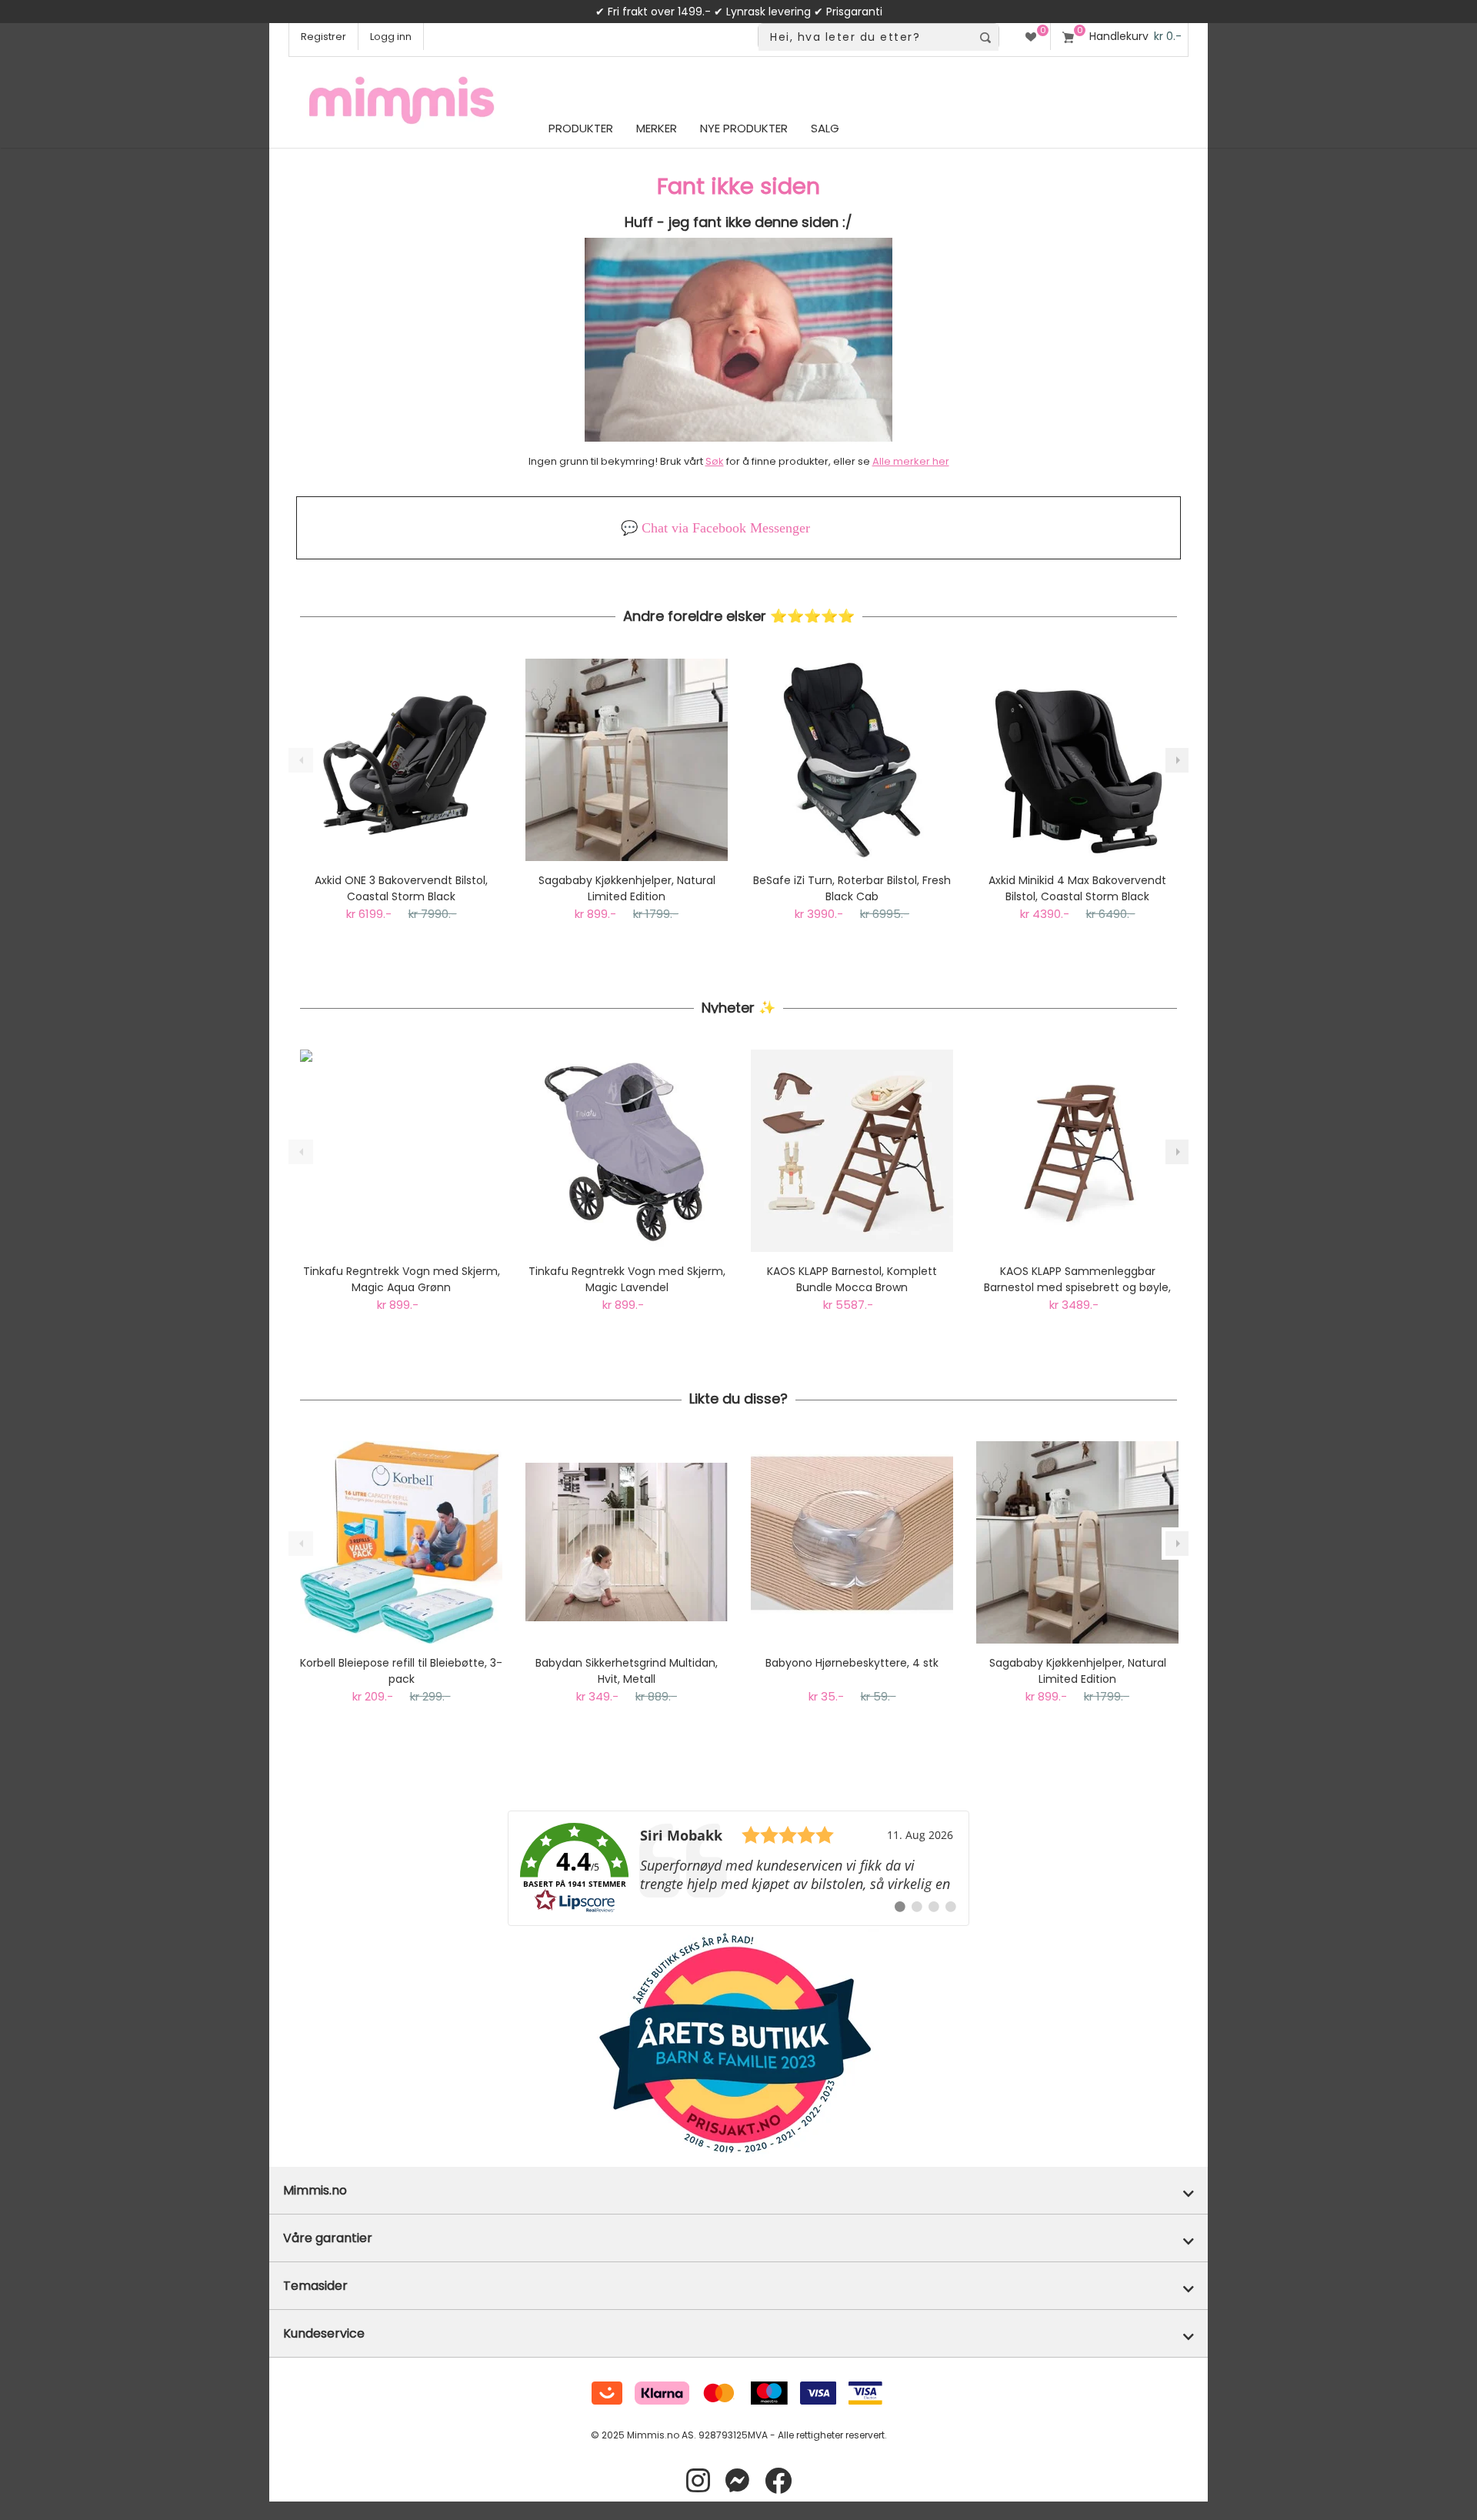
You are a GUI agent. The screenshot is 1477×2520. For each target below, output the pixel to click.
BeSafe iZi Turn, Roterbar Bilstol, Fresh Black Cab (852, 888)
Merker (657, 128)
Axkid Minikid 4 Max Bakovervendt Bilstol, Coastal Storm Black (1077, 888)
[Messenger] (737, 2481)
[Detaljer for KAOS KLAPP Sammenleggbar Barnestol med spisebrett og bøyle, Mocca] (1077, 1151)
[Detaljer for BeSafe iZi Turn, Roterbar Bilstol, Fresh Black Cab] (852, 760)
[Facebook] (778, 2481)
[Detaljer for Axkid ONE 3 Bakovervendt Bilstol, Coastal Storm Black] (401, 760)
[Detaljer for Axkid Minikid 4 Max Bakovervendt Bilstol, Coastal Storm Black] (1077, 760)
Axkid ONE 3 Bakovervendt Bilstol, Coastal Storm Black (401, 888)
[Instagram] (698, 2481)
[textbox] (865, 37)
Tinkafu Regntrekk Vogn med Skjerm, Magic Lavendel (627, 1279)
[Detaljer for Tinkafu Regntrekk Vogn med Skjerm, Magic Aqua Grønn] (401, 1151)
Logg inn (391, 37)
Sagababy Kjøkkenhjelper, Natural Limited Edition (627, 888)
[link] (738, 1868)
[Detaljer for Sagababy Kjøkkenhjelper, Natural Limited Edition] (627, 760)
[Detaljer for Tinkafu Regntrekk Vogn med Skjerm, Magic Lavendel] (627, 1151)
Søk (715, 461)
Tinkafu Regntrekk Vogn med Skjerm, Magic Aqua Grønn (402, 1279)
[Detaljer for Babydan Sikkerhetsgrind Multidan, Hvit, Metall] (627, 1542)
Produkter (581, 128)
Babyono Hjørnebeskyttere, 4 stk (852, 1663)
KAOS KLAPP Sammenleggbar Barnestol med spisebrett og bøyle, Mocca (1077, 1280)
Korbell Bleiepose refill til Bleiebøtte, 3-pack (401, 1671)
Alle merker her (911, 461)
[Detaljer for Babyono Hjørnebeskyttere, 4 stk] (852, 1542)
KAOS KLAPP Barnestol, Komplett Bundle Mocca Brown (852, 1279)
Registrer (323, 37)
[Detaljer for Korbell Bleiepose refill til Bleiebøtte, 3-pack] (401, 1542)
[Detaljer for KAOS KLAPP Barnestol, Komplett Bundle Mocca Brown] (852, 1151)
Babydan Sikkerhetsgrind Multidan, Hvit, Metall (627, 1671)
